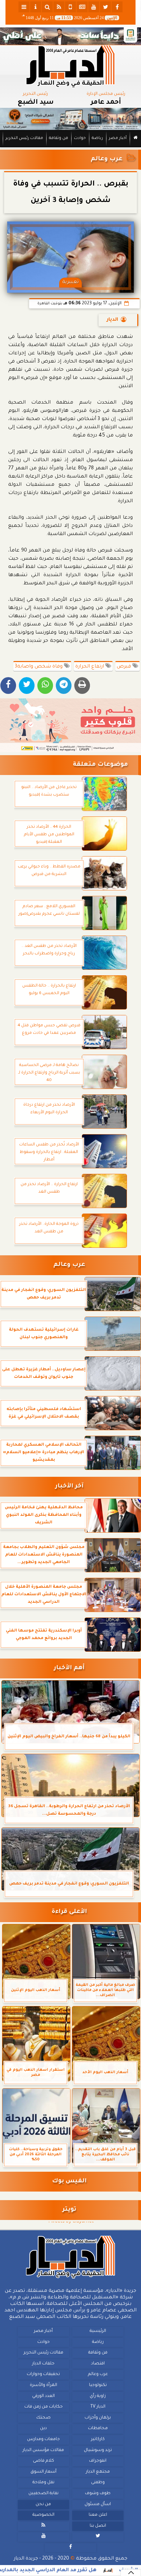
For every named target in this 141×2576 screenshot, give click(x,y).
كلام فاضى (43, 2461)
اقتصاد (98, 2363)
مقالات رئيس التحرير (24, 138)
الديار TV (98, 2407)
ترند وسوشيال (98, 2450)
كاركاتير (98, 2439)
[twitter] (105, 7)
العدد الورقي (43, 2396)
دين (43, 2428)
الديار (112, 320)
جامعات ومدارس (43, 2439)
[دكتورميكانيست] (70, 119)
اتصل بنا (98, 2526)
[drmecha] (70, 148)
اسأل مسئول (98, 2504)
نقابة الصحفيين (43, 2493)
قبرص (125, 667)
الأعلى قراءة (69, 1912)
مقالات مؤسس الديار (43, 2450)
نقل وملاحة (43, 2483)
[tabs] (24, 7)
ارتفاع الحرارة (90, 667)
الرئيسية (98, 2331)
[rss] (59, 7)
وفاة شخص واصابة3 (39, 667)
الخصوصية (43, 2515)
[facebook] (117, 7)
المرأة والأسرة (43, 2385)
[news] (82, 7)
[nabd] (70, 7)
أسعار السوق (43, 2472)
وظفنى (98, 2483)
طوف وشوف (98, 2493)
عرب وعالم (107, 159)
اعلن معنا (98, 2515)
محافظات (98, 2428)
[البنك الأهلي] (70, 36)
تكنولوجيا (98, 2385)
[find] (47, 7)
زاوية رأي (98, 2396)
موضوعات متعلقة (100, 765)
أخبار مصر (118, 138)
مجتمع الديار (98, 2472)
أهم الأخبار (69, 1668)
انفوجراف (98, 2461)
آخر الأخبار (69, 1487)
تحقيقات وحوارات (43, 2374)
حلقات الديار (43, 2363)
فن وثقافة (59, 138)
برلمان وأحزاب (98, 2418)
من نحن (43, 2504)
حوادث (80, 138)
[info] (36, 7)
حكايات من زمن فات (43, 2407)
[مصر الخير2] (70, 725)
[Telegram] (64, 686)
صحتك (43, 2418)
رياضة (97, 138)
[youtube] (94, 7)
